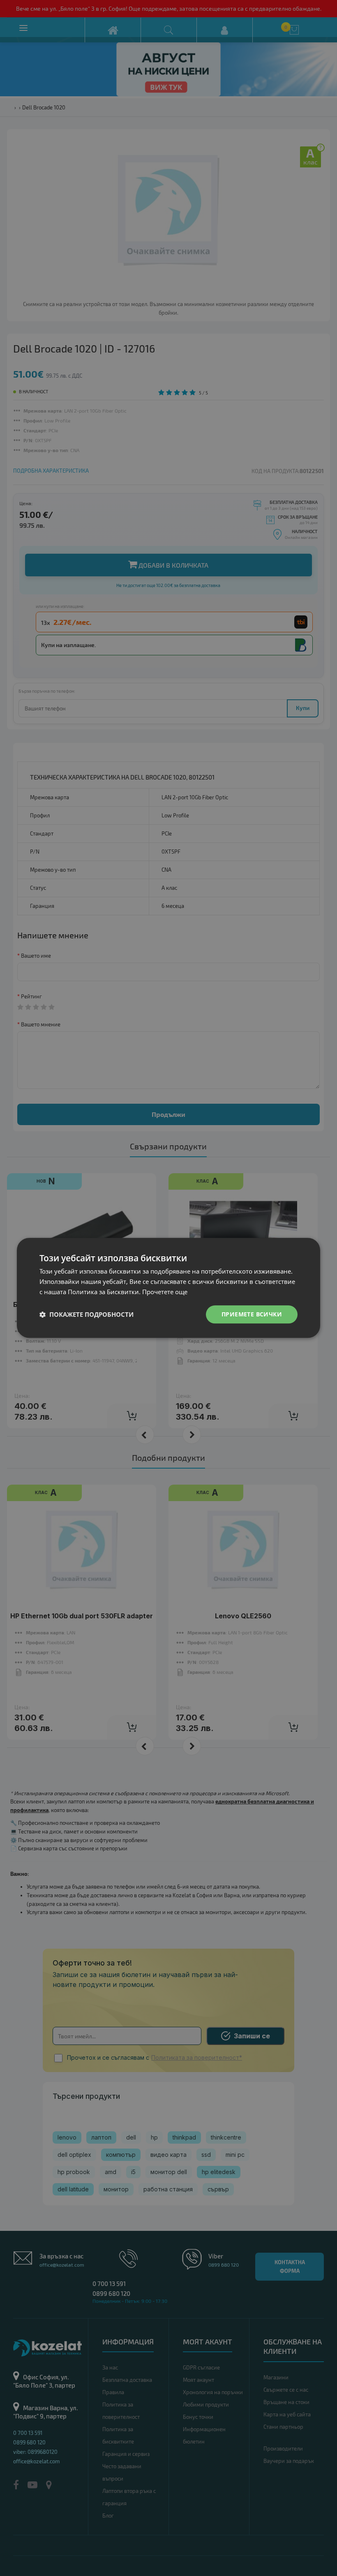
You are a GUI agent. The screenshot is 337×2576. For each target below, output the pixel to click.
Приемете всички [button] (252, 1314)
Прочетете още (165, 1292)
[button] (87, 1314)
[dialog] (168, 1288)
